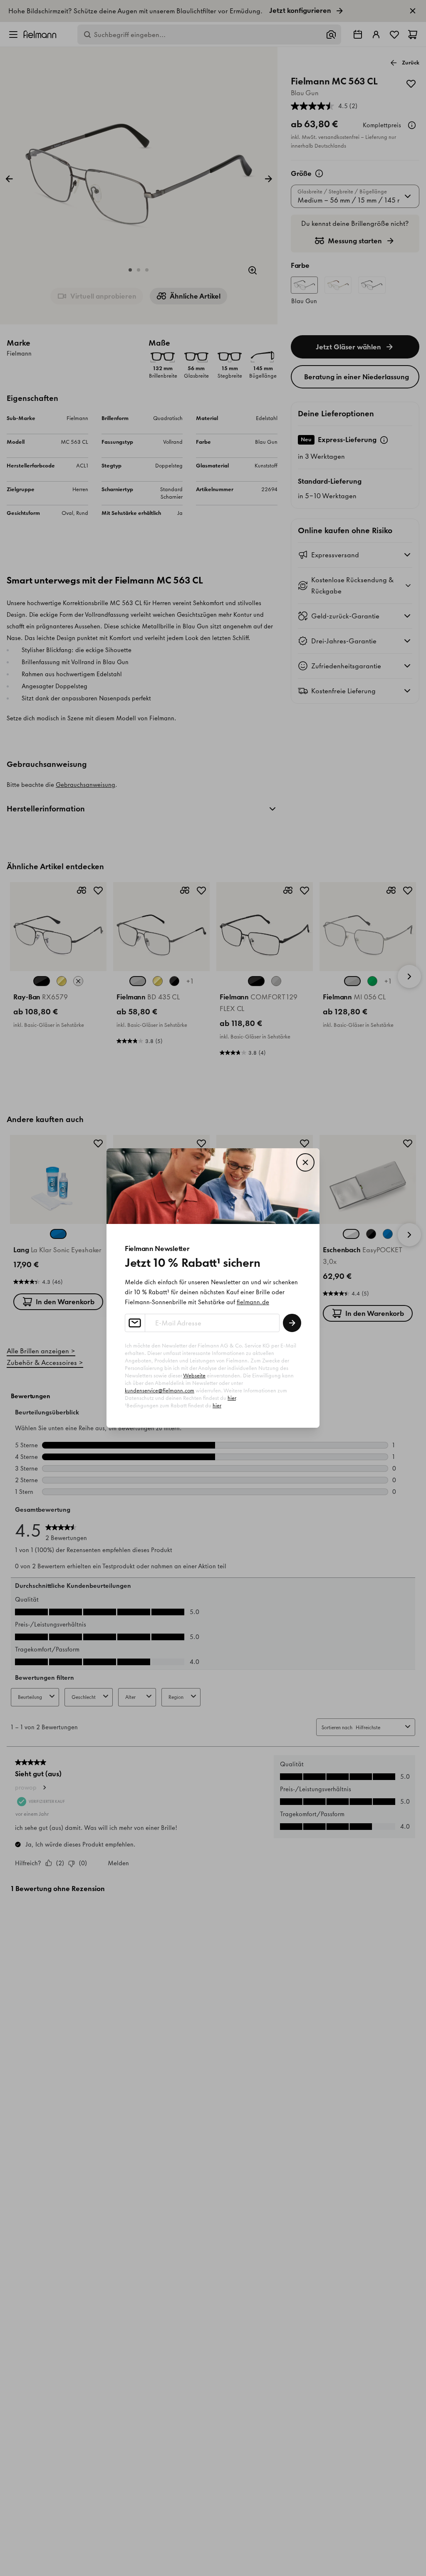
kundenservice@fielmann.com (160, 1391)
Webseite (194, 1376)
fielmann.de (253, 1302)
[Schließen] (305, 1162)
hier (232, 1398)
